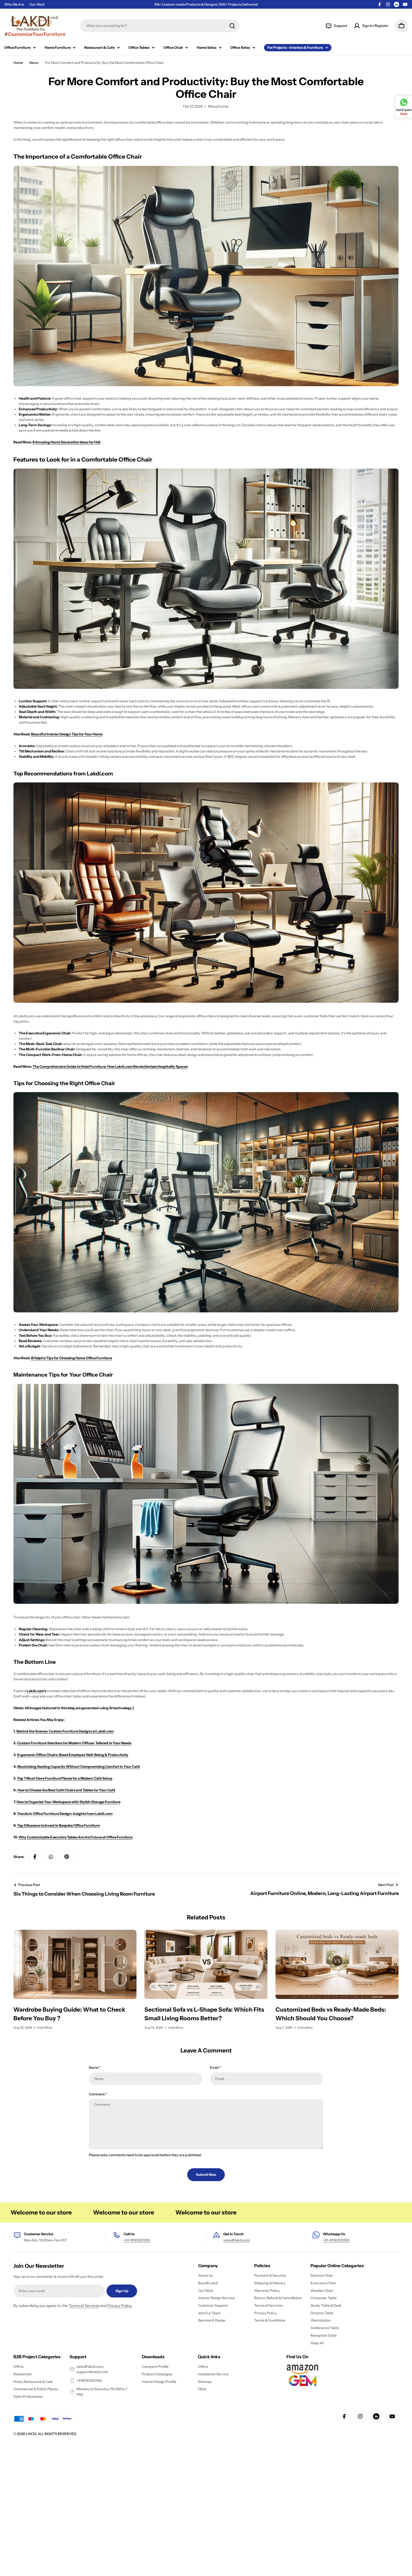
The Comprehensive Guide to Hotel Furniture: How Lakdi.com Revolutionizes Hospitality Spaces (110, 1066)
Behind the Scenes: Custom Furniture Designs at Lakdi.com (65, 1731)
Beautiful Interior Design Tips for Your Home (67, 734)
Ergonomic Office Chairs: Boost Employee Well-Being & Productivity (73, 1755)
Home (18, 63)
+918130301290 (89, 2381)
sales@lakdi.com (237, 2240)
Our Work (37, 4)
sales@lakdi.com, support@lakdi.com (92, 2369)
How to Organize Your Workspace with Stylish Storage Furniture (69, 1802)
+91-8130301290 (137, 2240)
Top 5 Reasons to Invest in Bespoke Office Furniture (58, 1825)
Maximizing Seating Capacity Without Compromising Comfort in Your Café (79, 1767)
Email (215, 2067)
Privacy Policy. (120, 2306)
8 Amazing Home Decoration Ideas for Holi (66, 442)
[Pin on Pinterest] (67, 1857)
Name (95, 2067)
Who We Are (14, 4)
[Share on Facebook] (35, 1857)
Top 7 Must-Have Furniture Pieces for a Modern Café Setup (65, 1778)
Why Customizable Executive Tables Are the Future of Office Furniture (76, 1837)
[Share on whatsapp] (51, 1857)
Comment (98, 2094)
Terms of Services (84, 2306)
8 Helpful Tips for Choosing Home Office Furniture (72, 1358)
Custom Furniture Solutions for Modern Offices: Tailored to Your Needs (74, 1743)
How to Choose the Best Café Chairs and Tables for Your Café (66, 1790)
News (34, 63)
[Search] (232, 26)
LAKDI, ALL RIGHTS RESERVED (51, 2434)
